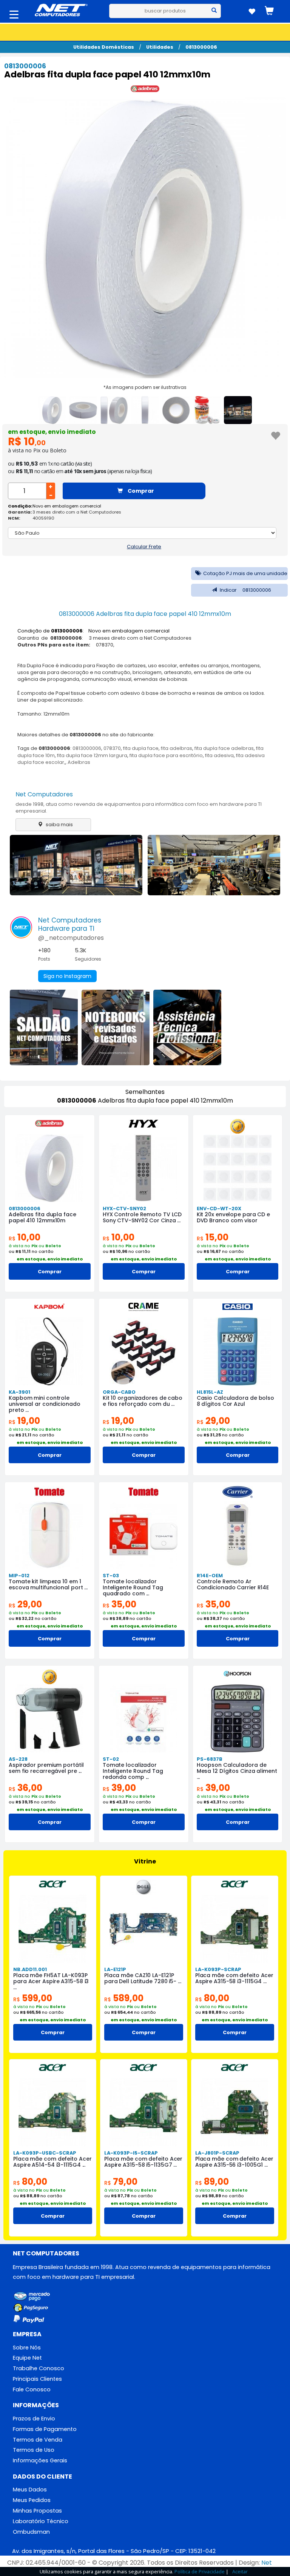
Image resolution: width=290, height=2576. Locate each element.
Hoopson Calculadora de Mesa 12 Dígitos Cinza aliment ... (237, 1771)
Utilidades (160, 47)
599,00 (33, 1998)
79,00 (121, 2182)
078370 (112, 748)
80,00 (212, 1998)
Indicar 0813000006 (245, 590)
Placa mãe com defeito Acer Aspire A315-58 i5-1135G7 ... (143, 2162)
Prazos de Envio (34, 2419)
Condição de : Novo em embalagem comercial (93, 631)
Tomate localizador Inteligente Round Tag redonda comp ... (133, 1771)
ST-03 (111, 1576)
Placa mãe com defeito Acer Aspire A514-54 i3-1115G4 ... (52, 2162)
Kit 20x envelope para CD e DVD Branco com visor (233, 1217)
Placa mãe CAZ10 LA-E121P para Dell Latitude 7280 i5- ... (143, 1978)
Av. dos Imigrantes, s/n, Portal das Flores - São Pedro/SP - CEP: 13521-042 (114, 2551)
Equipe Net (27, 2358)
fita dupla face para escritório (166, 755)
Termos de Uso (34, 2450)
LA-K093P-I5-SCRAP (131, 2153)
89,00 (212, 2182)
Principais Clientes (37, 2379)
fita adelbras (177, 748)
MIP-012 (19, 1576)
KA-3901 (19, 1392)
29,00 (213, 1421)
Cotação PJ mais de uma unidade (245, 573)
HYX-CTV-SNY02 (124, 1209)
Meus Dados (30, 2490)
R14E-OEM (210, 1576)
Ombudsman (31, 2532)
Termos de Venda (38, 2440)
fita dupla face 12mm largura (92, 755)
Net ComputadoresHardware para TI (70, 924)
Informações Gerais (40, 2460)
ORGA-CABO (119, 1392)
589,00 (124, 1998)
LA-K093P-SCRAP (218, 1969)
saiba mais (59, 824)
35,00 (120, 1604)
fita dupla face (141, 748)
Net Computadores (44, 794)
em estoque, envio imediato (52, 432)
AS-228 (18, 1759)
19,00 (24, 1421)
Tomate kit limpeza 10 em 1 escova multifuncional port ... (48, 1584)
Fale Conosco (32, 2389)
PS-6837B (210, 1759)
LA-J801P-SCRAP (217, 2153)
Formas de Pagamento (45, 2429)
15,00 (213, 1237)
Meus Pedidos (32, 2500)
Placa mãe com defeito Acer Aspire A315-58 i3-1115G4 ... (234, 1978)
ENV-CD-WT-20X (219, 1209)
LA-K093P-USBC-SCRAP (45, 2153)
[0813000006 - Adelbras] (145, 90)
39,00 (119, 1788)
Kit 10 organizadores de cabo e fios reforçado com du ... (143, 1401)
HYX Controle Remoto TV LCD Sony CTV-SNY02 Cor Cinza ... (142, 1217)
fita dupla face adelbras (224, 748)
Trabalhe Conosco (39, 2368)
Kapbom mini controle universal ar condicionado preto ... (45, 1404)
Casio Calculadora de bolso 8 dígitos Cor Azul (235, 1401)
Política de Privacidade (200, 2571)
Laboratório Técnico (41, 2521)
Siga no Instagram (67, 976)
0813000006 (201, 47)
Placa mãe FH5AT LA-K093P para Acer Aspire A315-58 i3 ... (51, 1981)
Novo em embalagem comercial (67, 506)
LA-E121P (115, 1969)
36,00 (25, 1788)
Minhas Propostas (37, 2511)
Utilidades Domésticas (104, 47)
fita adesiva (219, 755)
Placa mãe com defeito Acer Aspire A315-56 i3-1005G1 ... (234, 2162)
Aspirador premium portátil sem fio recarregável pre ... (46, 1768)
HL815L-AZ (210, 1392)
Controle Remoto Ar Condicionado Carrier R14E (233, 1584)
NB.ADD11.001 (30, 1969)
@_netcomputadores (71, 938)
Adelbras (79, 762)
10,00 (25, 1237)
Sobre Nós (27, 2348)
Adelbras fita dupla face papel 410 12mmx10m (42, 1217)
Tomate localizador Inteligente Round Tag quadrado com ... (133, 1587)
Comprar (140, 491)
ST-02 (111, 1759)
